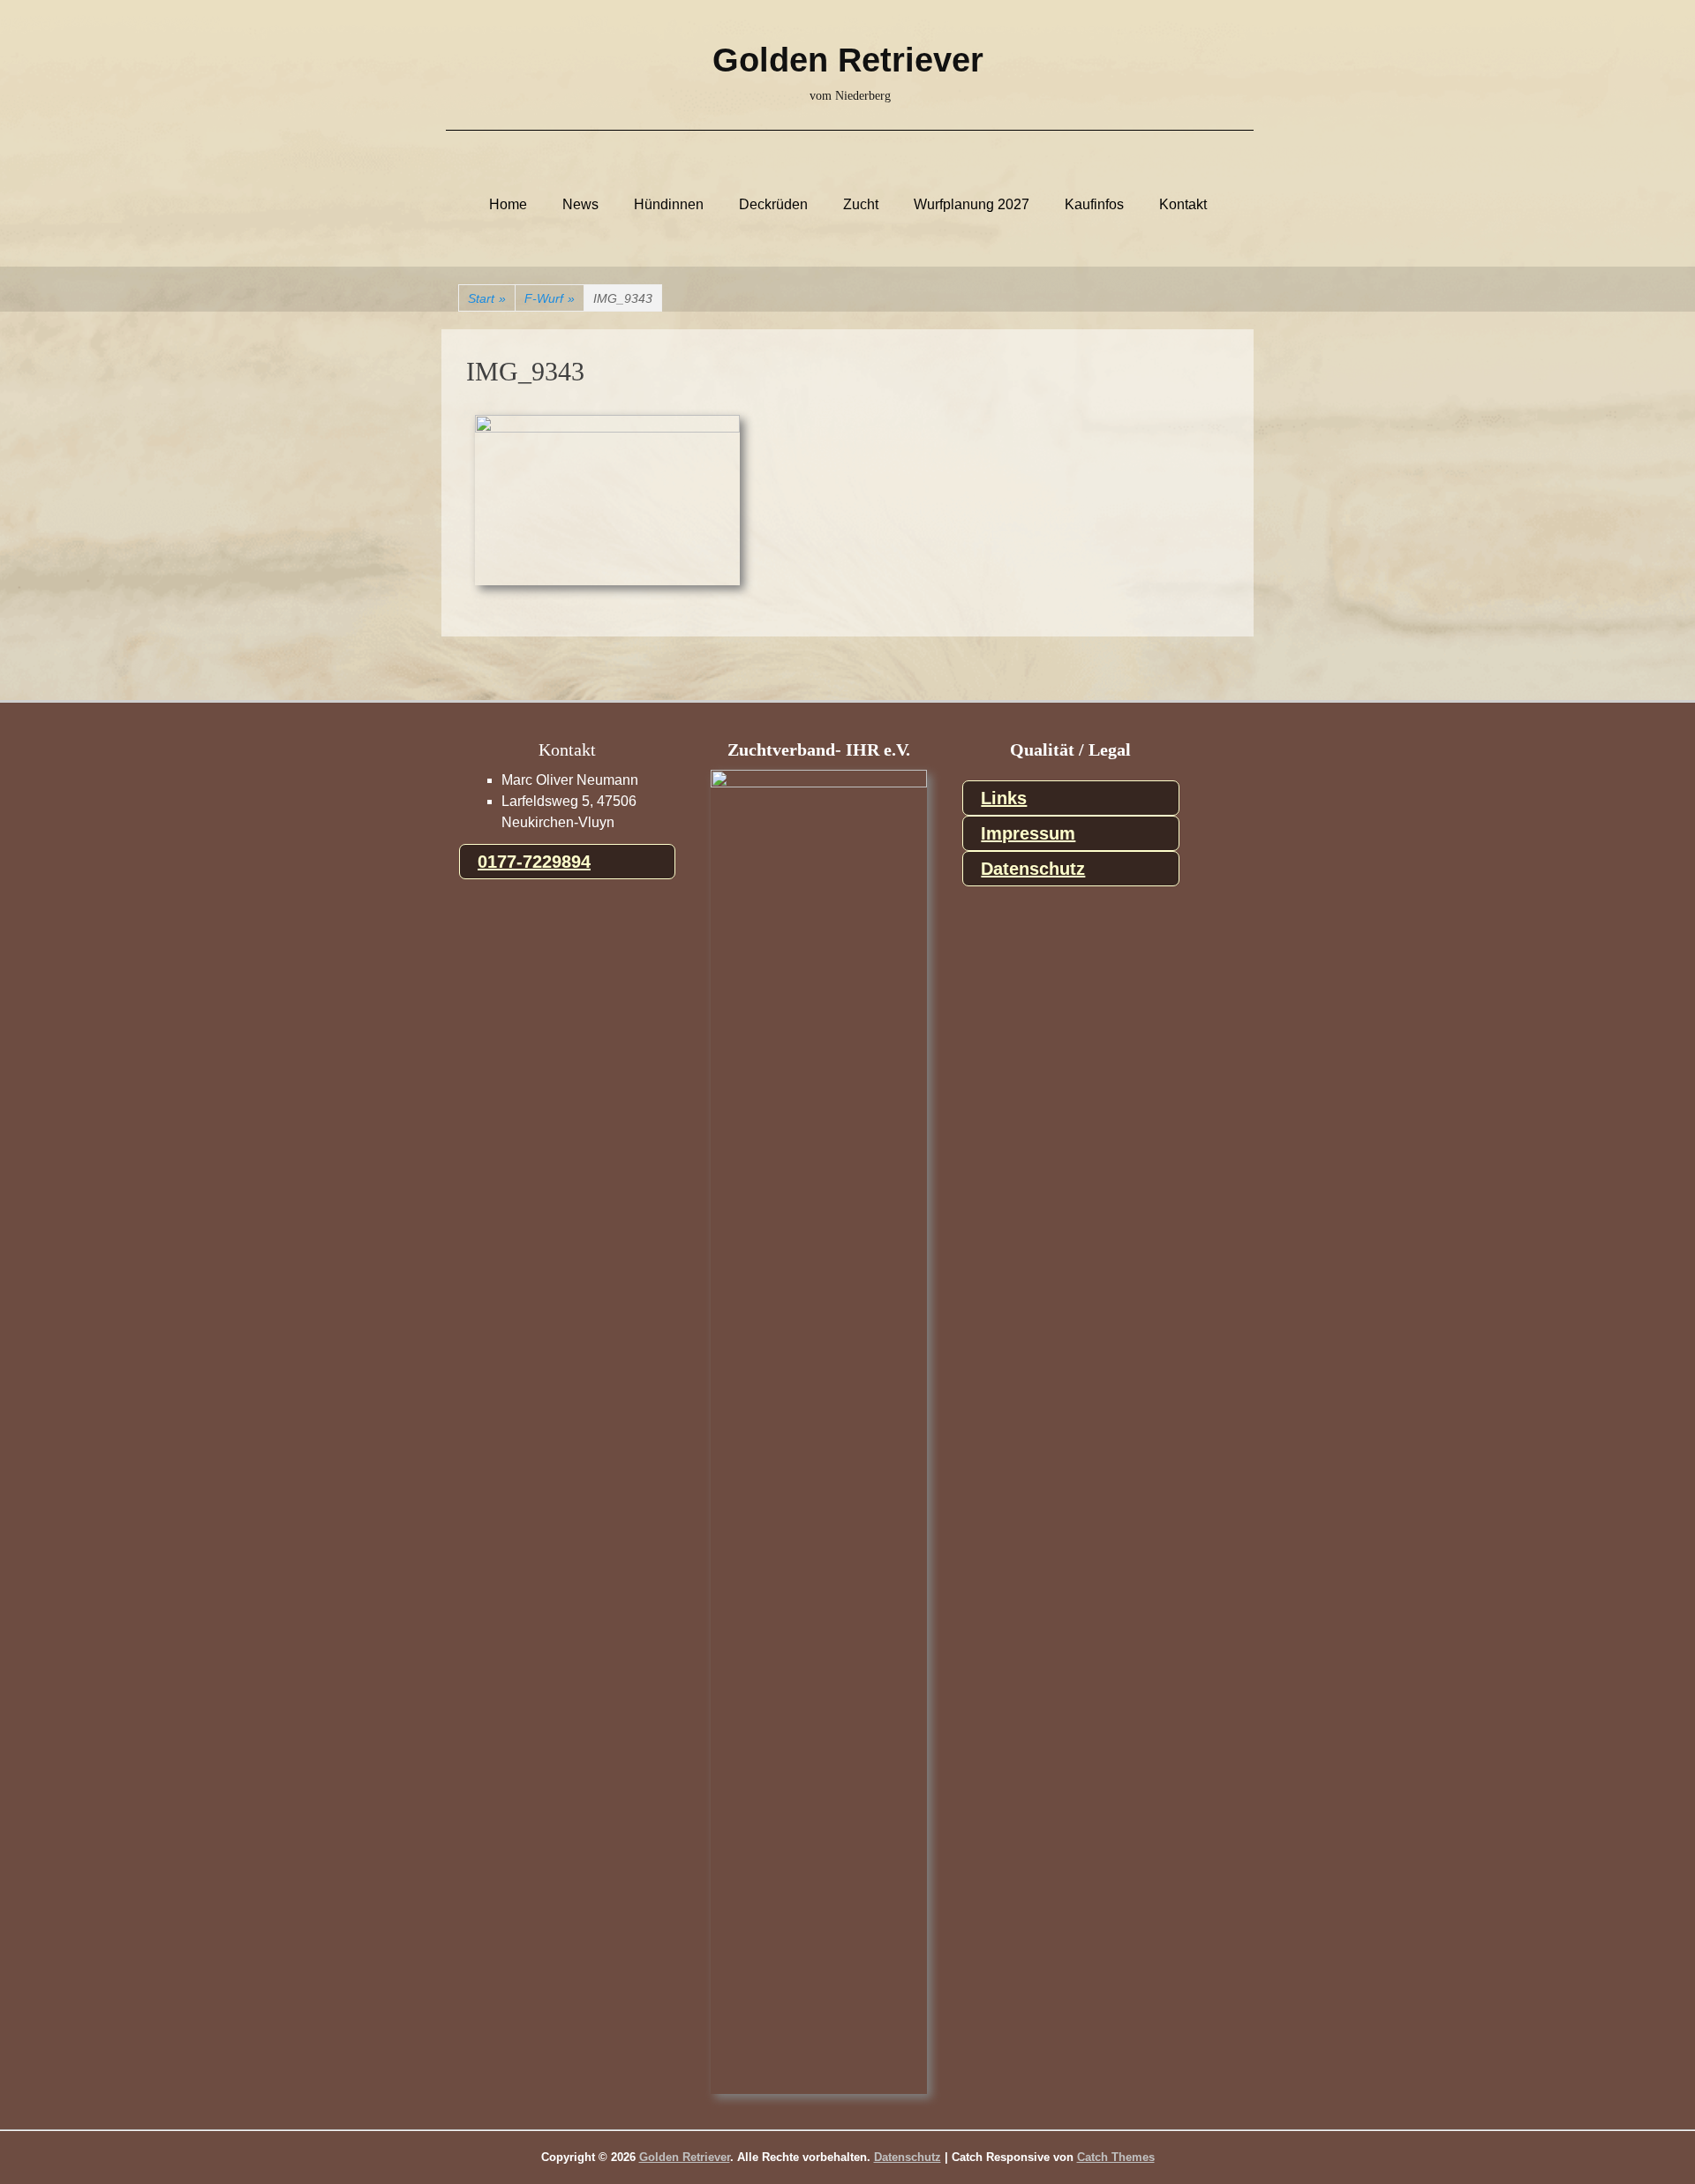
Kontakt (1183, 205)
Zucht (861, 205)
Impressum (1028, 833)
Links (1004, 798)
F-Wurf (550, 298)
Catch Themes (1116, 2157)
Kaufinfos (1094, 205)
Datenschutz (1033, 869)
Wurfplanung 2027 (972, 205)
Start (487, 298)
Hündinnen (669, 205)
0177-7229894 (534, 862)
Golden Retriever (848, 60)
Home (508, 205)
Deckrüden (773, 205)
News (580, 205)
